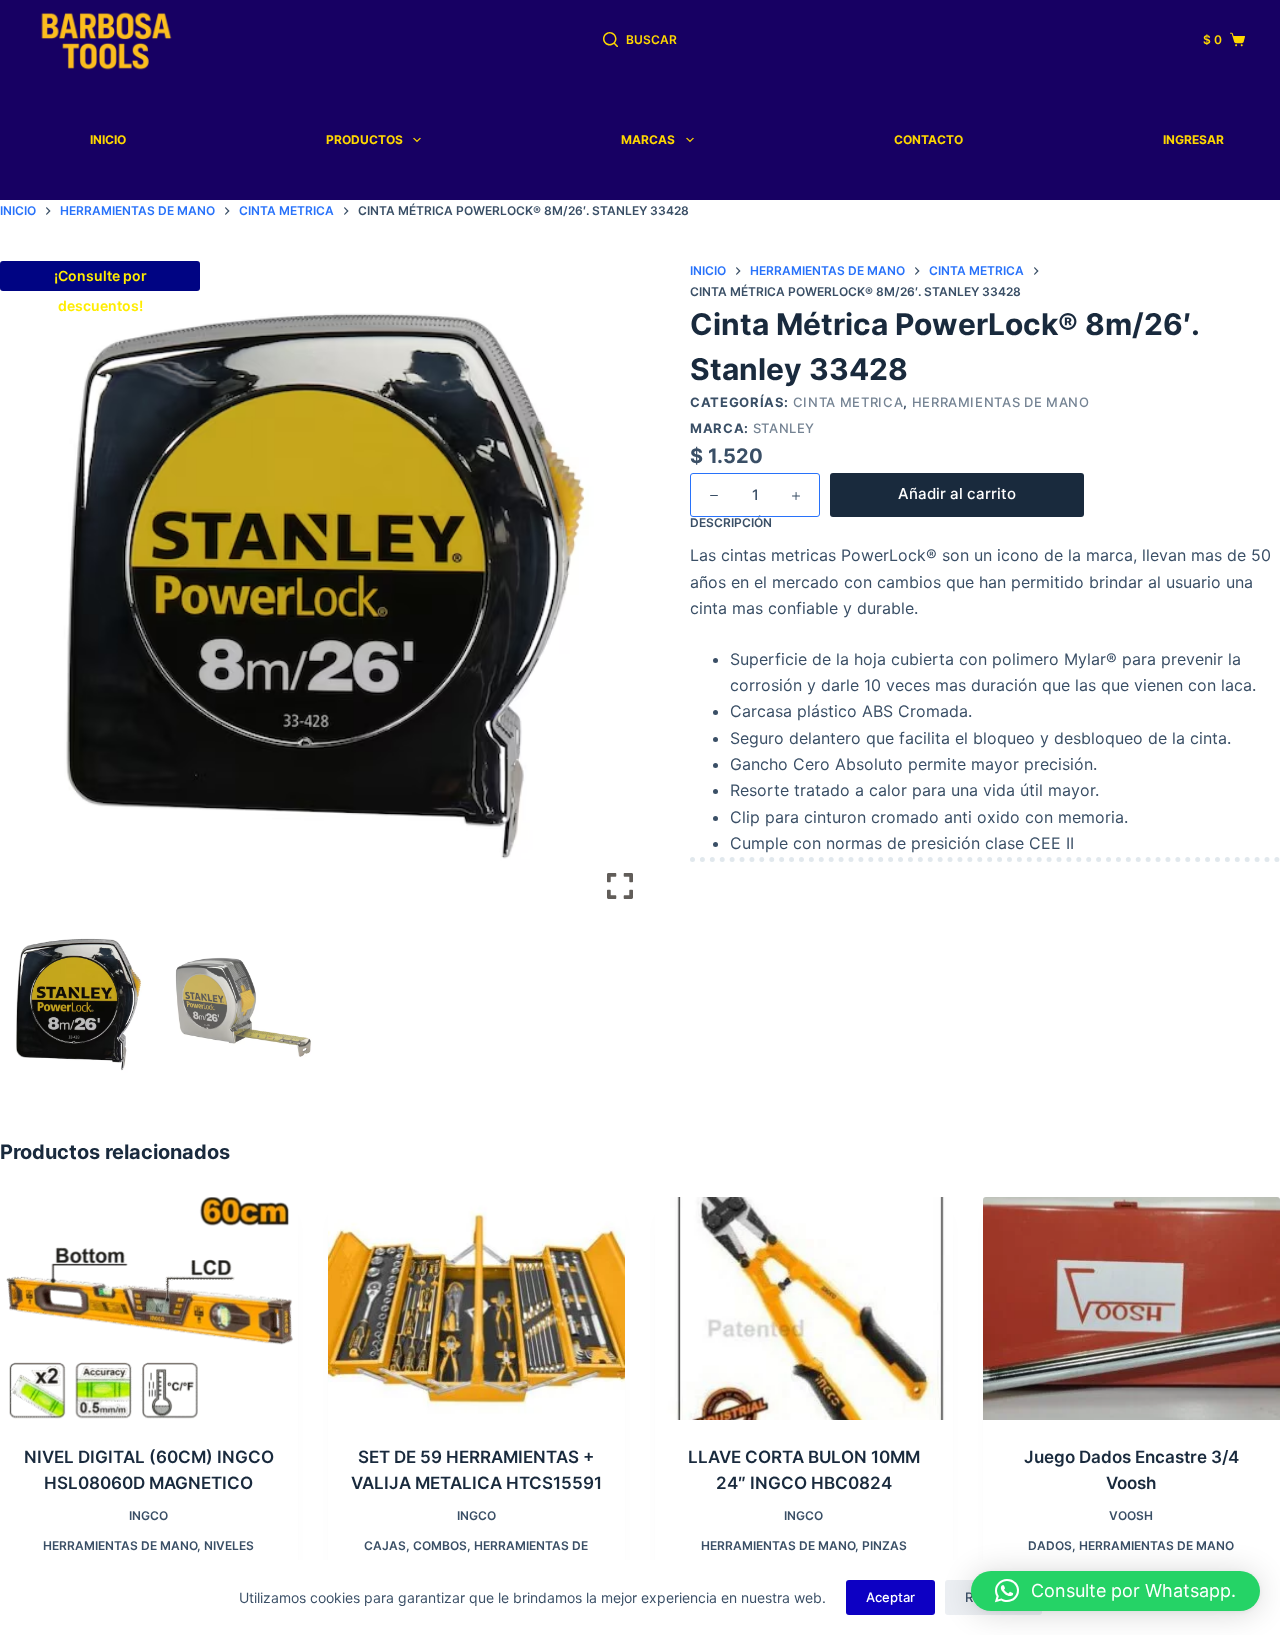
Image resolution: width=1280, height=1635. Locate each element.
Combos (440, 1545)
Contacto (928, 139)
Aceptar (890, 1597)
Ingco (148, 1515)
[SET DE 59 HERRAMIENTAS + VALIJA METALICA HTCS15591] (477, 1308)
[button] (620, 599)
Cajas (385, 1545)
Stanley (784, 428)
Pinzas (884, 1545)
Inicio (108, 139)
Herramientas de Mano (1001, 402)
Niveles (229, 1545)
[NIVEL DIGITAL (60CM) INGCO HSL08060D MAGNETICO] (149, 1308)
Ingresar (1193, 139)
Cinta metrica (848, 402)
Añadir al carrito (957, 493)
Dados (1050, 1545)
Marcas (648, 139)
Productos (364, 139)
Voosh (1131, 1515)
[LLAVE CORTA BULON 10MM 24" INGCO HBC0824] (804, 1308)
